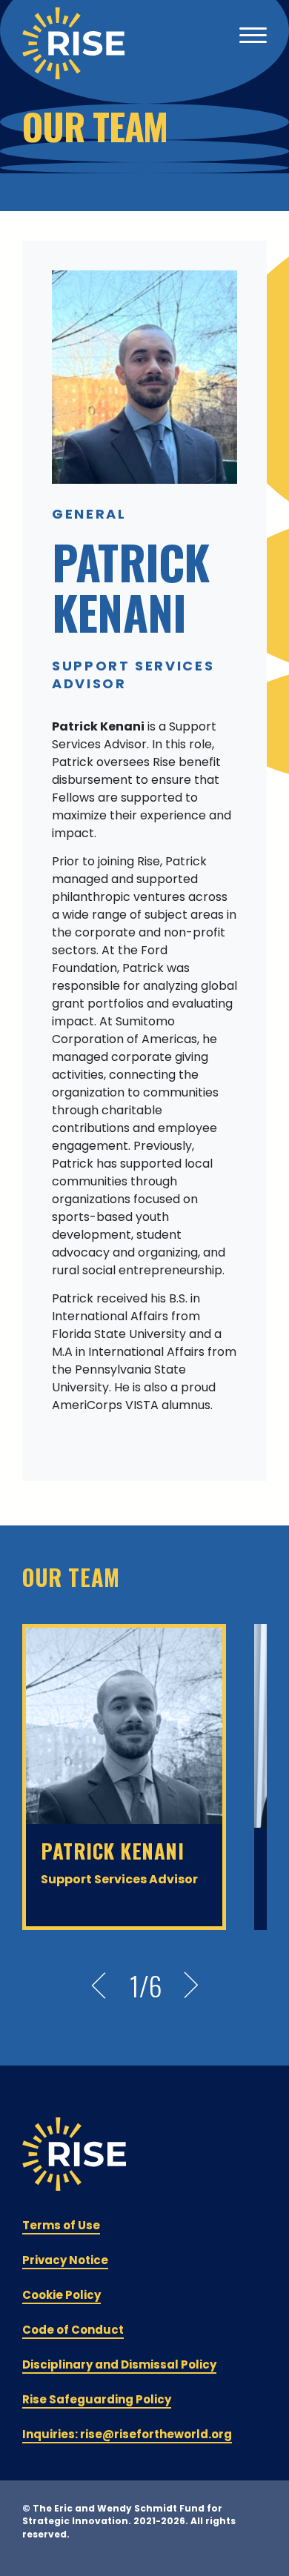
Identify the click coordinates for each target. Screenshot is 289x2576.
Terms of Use (61, 2225)
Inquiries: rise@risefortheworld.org (127, 2434)
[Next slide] (191, 1986)
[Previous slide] (99, 1986)
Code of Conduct (73, 2330)
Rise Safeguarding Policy (97, 2399)
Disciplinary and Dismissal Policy (119, 2364)
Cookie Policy (62, 2295)
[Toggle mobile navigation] (253, 37)
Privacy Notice (65, 2260)
